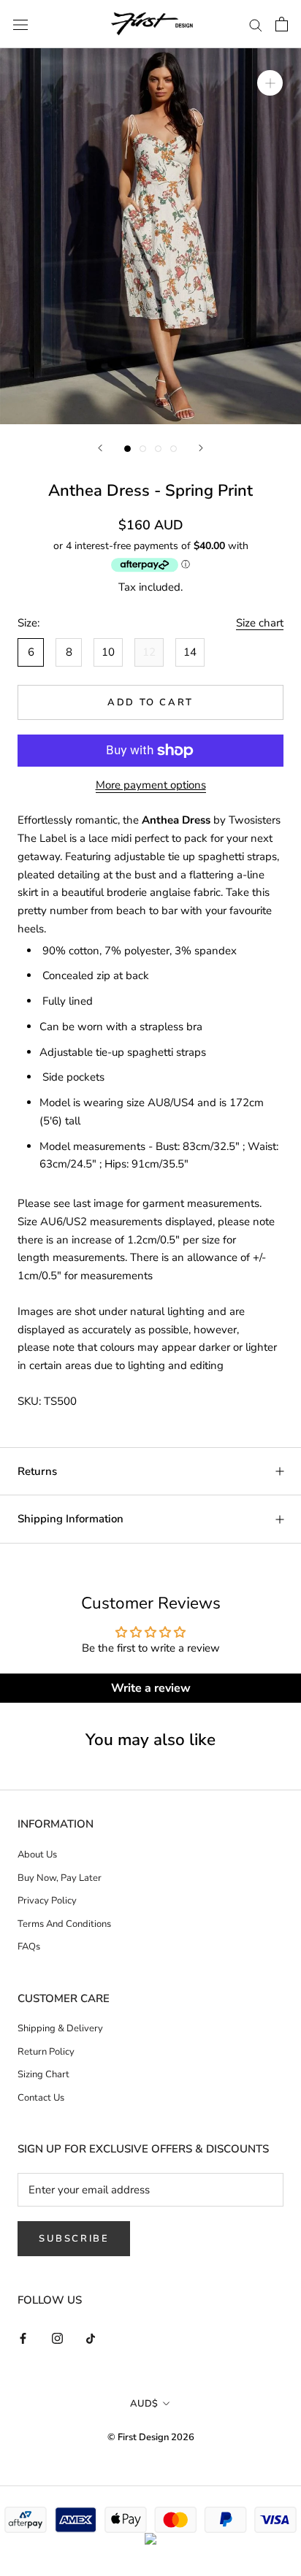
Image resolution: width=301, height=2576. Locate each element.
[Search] (256, 24)
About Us (37, 1855)
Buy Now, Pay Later (60, 1878)
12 (149, 652)
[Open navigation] (20, 24)
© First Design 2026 (151, 2437)
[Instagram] (57, 2338)
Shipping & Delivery (60, 2028)
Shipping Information (71, 1519)
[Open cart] (282, 24)
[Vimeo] (92, 2338)
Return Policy (46, 2052)
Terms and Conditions (64, 1924)
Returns (37, 1471)
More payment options (151, 785)
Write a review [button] (151, 1688)
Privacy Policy (47, 1901)
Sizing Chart (43, 2074)
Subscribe (74, 2239)
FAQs (29, 1947)
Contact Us (41, 2098)
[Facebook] (23, 2338)
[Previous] (100, 448)
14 (190, 652)
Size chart (260, 623)
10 (108, 652)
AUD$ (144, 2404)
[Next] (201, 448)
